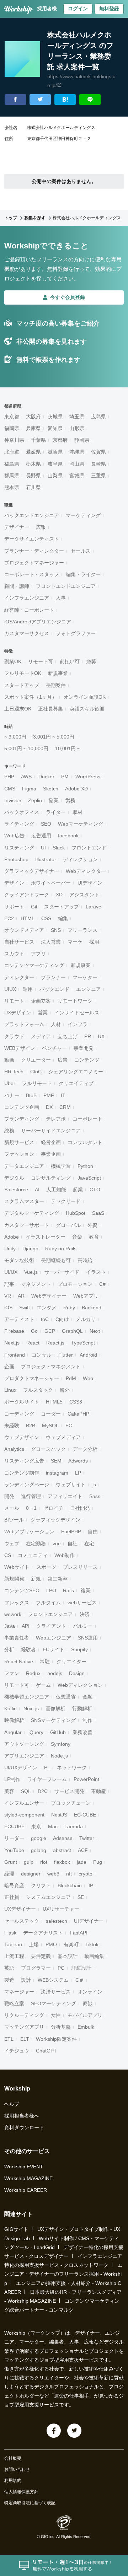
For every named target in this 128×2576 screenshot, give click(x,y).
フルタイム (48, 1603)
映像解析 (14, 1720)
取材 (78, 812)
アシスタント (84, 895)
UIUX (10, 989)
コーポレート (87, 1119)
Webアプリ (86, 1296)
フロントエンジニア (50, 1614)
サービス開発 (69, 1791)
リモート (14, 1001)
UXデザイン (18, 1013)
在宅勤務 (36, 1544)
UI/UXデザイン (21, 1767)
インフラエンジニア (27, 598)
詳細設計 (81, 1968)
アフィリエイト (65, 1496)
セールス (81, 551)
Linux (10, 1390)
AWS (26, 777)
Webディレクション (80, 1685)
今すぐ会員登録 (68, 297)
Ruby (69, 1308)
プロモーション (75, 1284)
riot (44, 1862)
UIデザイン (90, 883)
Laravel (94, 907)
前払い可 (70, 661)
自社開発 (80, 1508)
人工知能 (56, 1190)
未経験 (12, 1426)
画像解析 (55, 1708)
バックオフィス (22, 812)
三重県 (98, 476)
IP (91, 1885)
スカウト (14, 954)
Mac (53, 1826)
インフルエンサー (24, 1803)
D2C (43, 1791)
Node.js (59, 1756)
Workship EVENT (24, 2167)
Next (95, 1331)
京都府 (60, 440)
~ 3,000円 (15, 737)
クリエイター (71, 1662)
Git (34, 907)
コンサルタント (85, 1142)
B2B (31, 1426)
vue (57, 1544)
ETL (9, 2039)
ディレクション (80, 859)
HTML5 (54, 1402)
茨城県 (55, 417)
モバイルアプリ (85, 2015)
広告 (63, 1060)
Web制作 (65, 1555)
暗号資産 (14, 1885)
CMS (10, 789)
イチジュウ (17, 2051)
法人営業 (51, 942)
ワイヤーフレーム (47, 1779)
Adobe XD (76, 789)
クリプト (41, 1885)
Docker (46, 777)
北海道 (12, 452)
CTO (95, 1190)
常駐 (45, 1662)
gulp (29, 1862)
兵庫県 (33, 428)
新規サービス (19, 1142)
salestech (57, 1921)
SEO (46, 824)
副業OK (13, 661)
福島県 (12, 464)
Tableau (13, 1944)
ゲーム (43, 1685)
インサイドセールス (77, 1013)
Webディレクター (86, 871)
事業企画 (51, 1154)
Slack (59, 848)
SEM (56, 1461)
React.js (55, 1343)
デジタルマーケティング (32, 1213)
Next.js (12, 1343)
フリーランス (82, 930)
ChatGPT (46, 2051)
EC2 (9, 918)
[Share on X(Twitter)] (40, 100)
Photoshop (16, 859)
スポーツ (46, 1567)
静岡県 (82, 440)
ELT (25, 2039)
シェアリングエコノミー (76, 1072)
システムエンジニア (48, 1897)
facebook (68, 836)
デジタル (14, 1178)
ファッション (19, 1154)
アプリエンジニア (24, 1756)
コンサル (42, 1355)
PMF (49, 1095)
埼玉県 (77, 417)
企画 (9, 1367)
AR (21, 1296)
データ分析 (85, 1449)
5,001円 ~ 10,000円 (26, 748)
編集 (63, 918)
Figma (29, 789)
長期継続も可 (56, 1260)
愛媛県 (33, 452)
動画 (9, 1060)
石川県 (33, 487)
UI (43, 848)
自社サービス (19, 942)
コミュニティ (33, 1555)
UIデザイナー (89, 1921)
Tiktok (92, 1944)
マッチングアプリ (24, 2027)
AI (37, 1190)
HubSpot (76, 1213)
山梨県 (55, 476)
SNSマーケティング (53, 1720)
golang (39, 1850)
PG (61, 1968)
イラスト (96, 1272)
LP (78, 1473)
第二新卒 (58, 1579)
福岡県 (12, 428)
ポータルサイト (22, 1402)
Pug (98, 1862)
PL (47, 1767)
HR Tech (14, 1072)
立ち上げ (68, 1036)
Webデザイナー (49, 1296)
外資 (92, 1225)
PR (88, 1036)
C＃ (80, 1980)
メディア (41, 1036)
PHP (9, 777)
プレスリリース (80, 1567)
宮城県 (77, 476)
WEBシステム (53, 1980)
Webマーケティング (81, 824)
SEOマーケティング (54, 2003)
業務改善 (82, 1732)
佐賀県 (98, 452)
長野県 (33, 476)
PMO (51, 1944)
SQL (26, 1791)
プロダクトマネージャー (32, 1378)
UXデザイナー (20, 1909)
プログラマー (36, 1968)
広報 (41, 527)
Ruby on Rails (61, 1249)
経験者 (28, 1649)
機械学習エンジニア (27, 1697)
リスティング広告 (24, 1461)
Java (10, 1626)
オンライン (90, 1992)
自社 (73, 1544)
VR (8, 1296)
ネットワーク (72, 1767)
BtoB (31, 1095)
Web (88, 1378)
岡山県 (77, 464)
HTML (28, 918)
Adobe (12, 1237)
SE (81, 1897)
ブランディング (22, 1119)
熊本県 (12, 487)
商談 (88, 2003)
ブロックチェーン (71, 1803)
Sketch (51, 789)
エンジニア (89, 989)
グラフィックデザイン (55, 1520)
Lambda (74, 1826)
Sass (95, 1496)
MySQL (50, 1426)
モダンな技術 (19, 1260)
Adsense (63, 1838)
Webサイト (17, 1567)
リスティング (19, 848)
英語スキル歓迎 (87, 709)
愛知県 (55, 428)
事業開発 (84, 1048)
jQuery (36, 1732)
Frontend (15, 1355)
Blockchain (70, 1885)
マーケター (85, 977)
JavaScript (89, 1178)
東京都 (12, 417)
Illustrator (46, 859)
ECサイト (54, 1649)
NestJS (59, 1815)
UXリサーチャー (61, 1909)
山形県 (77, 428)
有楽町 (71, 1944)
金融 (87, 1697)
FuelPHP (71, 1531)
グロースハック (48, 1449)
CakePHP (78, 1414)
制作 (87, 1720)
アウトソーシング (24, 1744)
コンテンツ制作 (22, 1473)
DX (49, 1107)
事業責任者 (17, 1638)
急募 (91, 661)
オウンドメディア (24, 930)
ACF (83, 1850)
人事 (61, 598)
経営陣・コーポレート (29, 610)
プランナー (53, 977)
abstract (62, 1850)
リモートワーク (75, 1001)
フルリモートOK (23, 673)
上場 (34, 1944)
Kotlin (10, 1708)
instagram (57, 1473)
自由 (93, 1531)
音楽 (77, 1237)
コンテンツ (87, 1060)
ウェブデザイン (22, 1437)
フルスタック (38, 1390)
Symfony (61, 1744)
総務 (9, 1131)
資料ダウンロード (24, 2127)
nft (69, 1874)
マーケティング (83, 515)
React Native (19, 1662)
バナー (12, 1095)
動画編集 (94, 1956)
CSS (46, 918)
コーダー (51, 1414)
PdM (71, 1378)
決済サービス (56, 1992)
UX (101, 1036)
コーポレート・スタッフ (32, 574)
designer (31, 1874)
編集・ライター (83, 574)
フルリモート (37, 1083)
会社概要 (13, 2458)
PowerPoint (86, 1779)
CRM (65, 1107)
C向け (62, 1319)
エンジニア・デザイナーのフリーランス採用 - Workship (63, 2274)
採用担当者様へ (22, 2116)
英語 (9, 1968)
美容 (9, 1791)
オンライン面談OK (85, 697)
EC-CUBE (85, 1815)
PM (65, 777)
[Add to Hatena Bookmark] (65, 100)
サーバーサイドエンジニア (51, 1131)
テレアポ (56, 1119)
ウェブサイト (71, 1485)
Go (34, 1331)
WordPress (88, 777)
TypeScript (83, 1343)
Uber (10, 1083)
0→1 (31, 1508)
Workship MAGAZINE (28, 2178)
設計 (26, 1980)
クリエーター (36, 1060)
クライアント (51, 1626)
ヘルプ (12, 2104)
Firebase (14, 1331)
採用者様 (47, 9)
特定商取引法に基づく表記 (30, 2503)
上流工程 (14, 1956)
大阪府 (33, 417)
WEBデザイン (20, 1048)
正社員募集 (50, 709)
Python (85, 1166)
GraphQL (72, 1331)
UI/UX (11, 1272)
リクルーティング (24, 2015)
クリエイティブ (76, 1083)
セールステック (22, 1921)
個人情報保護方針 (21, 2492)
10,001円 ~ (68, 748)
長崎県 (98, 464)
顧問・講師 (17, 586)
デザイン (14, 883)
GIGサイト (16, 2229)
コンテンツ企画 (22, 1107)
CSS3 (76, 1402)
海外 (65, 1390)
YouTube (14, 1850)
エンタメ (47, 1308)
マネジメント (36, 1284)
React (33, 1343)
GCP (50, 1331)
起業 (78, 1190)
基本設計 (68, 1956)
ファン (12, 1673)
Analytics (14, 1449)
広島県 (98, 417)
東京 (36, 1826)
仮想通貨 (66, 1697)
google (39, 1838)
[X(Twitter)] (74, 2431)
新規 (36, 1579)
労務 (70, 800)
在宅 (89, 1544)
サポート (14, 907)
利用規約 (13, 2480)
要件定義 (41, 1956)
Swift (25, 1308)
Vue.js (31, 1272)
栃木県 (33, 464)
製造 (9, 1980)
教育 (94, 1237)
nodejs (55, 1673)
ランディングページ (27, 1485)
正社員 (12, 1897)
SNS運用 (88, 1638)
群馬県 (12, 476)
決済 (85, 1614)
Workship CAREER (26, 2190)
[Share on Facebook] (15, 100)
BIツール (14, 1520)
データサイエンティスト (32, 539)
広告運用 (41, 836)
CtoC (36, 1072)
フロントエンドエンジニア (66, 586)
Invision (13, 800)
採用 (94, 942)
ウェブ (12, 1544)
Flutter (66, 1355)
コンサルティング (51, 1178)
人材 (56, 1024)
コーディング (19, 1414)
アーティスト (19, 1319)
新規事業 (58, 673)
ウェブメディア (63, 1437)
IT (63, 1095)
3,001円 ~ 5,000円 (54, 737)
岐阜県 (55, 464)
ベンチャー (54, 1048)
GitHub (58, 1732)
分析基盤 (61, 2027)
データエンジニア (24, 1166)
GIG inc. (48, 2537)
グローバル (68, 1225)
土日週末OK (18, 709)
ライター (56, 812)
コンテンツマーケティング (34, 965)
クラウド (14, 1036)
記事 (9, 1284)
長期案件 (56, 685)
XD (59, 895)
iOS (8, 1308)
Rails (68, 1590)
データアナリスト (43, 1933)
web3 (53, 1874)
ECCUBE (14, 1826)
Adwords (78, 1461)
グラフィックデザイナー (32, 871)
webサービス (82, 1603)
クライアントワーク (27, 895)
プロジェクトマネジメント (51, 1367)
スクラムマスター (24, 1201)
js (94, 1485)
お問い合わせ (17, 2469)
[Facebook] (54, 2431)
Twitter (87, 1838)
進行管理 (31, 1496)
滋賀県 (55, 452)
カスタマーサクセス (27, 633)
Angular (13, 1732)
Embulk (86, 2027)
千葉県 (38, 440)
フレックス (17, 1603)
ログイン (78, 9)
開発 (9, 1496)
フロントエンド (89, 848)
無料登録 (109, 9)
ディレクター (19, 977)
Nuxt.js (31, 1708)
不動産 (98, 1791)
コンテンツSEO (22, 1590)
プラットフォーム (24, 1024)
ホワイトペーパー (51, 883)
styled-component (24, 1815)
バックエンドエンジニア (32, 515)
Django (30, 1249)
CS (8, 1555)
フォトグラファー (76, 633)
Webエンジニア (54, 1638)
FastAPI (79, 1933)
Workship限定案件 (56, 2039)
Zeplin (35, 800)
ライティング (19, 824)
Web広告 (14, 836)
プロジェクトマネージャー (34, 563)
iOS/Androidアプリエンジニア (38, 622)
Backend (92, 1308)
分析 (9, 1649)
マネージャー (19, 1992)
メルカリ (86, 1319)
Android (88, 1355)
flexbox (62, 1862)
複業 (86, 1590)
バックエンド (54, 989)
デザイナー (17, 527)
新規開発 (14, 1579)
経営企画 (51, 1142)
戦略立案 (14, 2003)
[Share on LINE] (90, 100)
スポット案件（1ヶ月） (31, 697)
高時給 (85, 1260)
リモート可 (41, 661)
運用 (28, 989)
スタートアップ (22, 685)
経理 (9, 1874)
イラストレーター (46, 1237)
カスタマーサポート (27, 1225)
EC (69, 1426)
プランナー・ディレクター (34, 551)
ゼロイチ (53, 1508)
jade (82, 1862)
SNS (56, 930)
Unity (10, 1249)
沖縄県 (77, 452)
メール (12, 1508)
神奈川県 (14, 440)
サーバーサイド (62, 1272)
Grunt (11, 1862)
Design (77, 1673)
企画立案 (41, 1001)
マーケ (75, 942)
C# (102, 1284)
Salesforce (16, 1190)
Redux (33, 1673)
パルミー (83, 1626)
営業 (43, 1013)
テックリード (66, 1201)
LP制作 (12, 1779)
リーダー (14, 1838)
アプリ (38, 954)
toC (45, 1319)
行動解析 (82, 1708)
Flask (10, 1933)
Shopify (79, 1649)
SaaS (98, 1213)
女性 (56, 2015)
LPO (51, 1590)
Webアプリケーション (29, 1531)
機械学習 (61, 1166)
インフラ (78, 1024)
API (26, 1626)
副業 (54, 800)
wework (13, 1614)
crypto (86, 1874)
